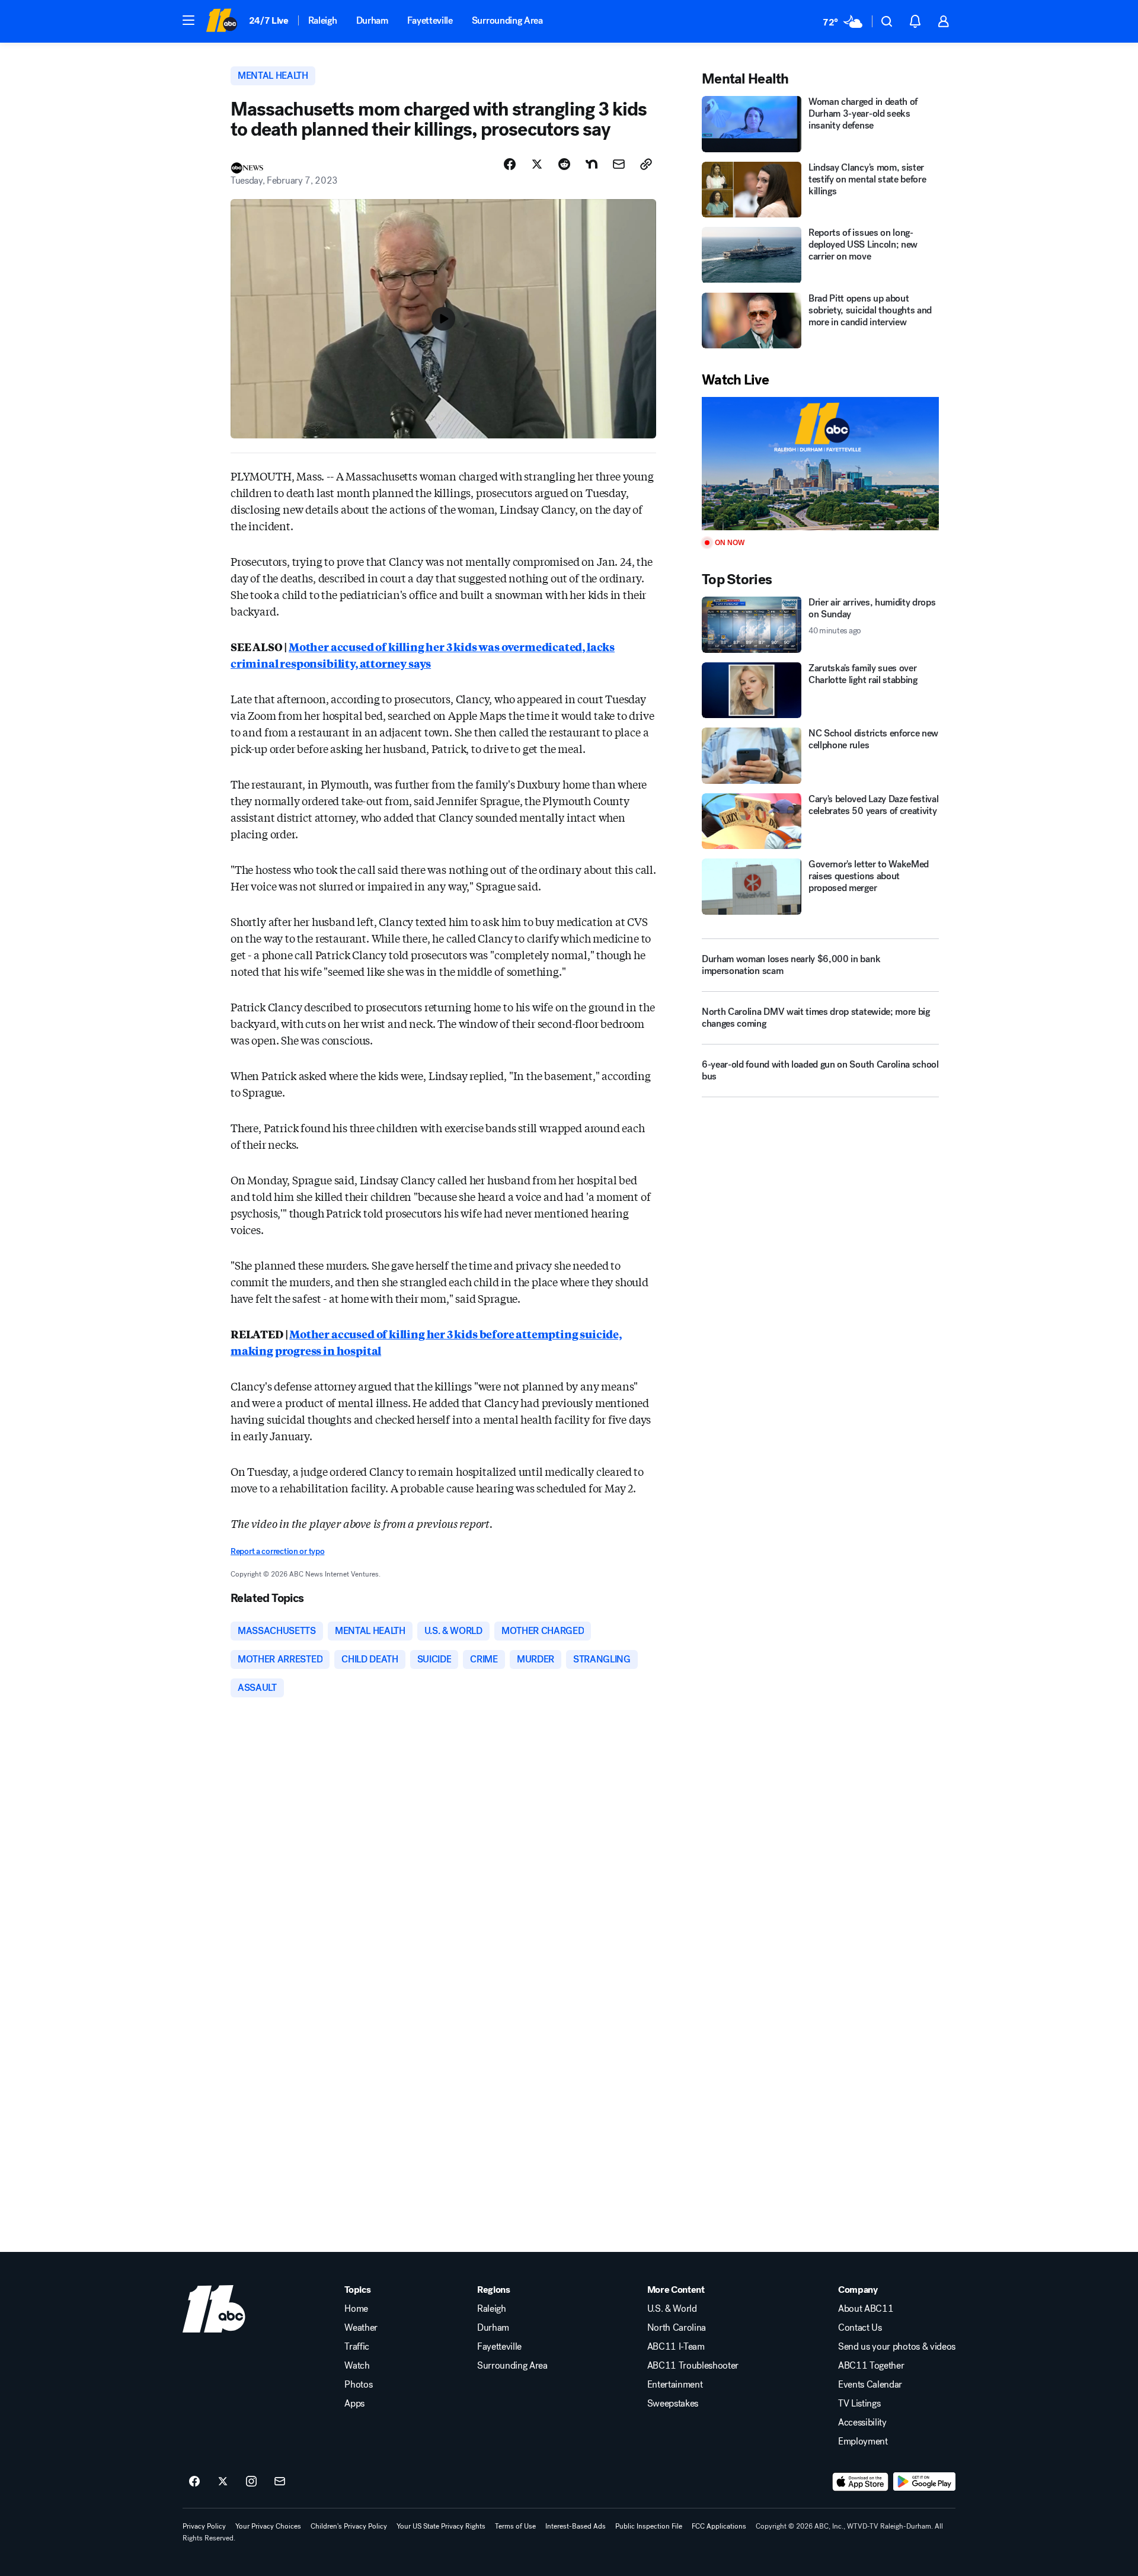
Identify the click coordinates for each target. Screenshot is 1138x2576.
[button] (188, 20)
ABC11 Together (871, 2366)
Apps (354, 2404)
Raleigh (323, 20)
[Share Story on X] (537, 164)
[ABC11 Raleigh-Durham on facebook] (194, 2482)
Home (356, 2309)
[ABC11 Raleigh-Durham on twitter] (223, 2482)
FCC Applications (719, 2526)
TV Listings (859, 2404)
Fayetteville (430, 20)
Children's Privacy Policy (349, 2526)
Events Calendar (870, 2385)
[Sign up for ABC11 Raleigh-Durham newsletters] (280, 2482)
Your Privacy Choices (268, 2526)
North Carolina (677, 2328)
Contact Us (860, 2328)
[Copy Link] (646, 164)
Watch (357, 2366)
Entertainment (675, 2385)
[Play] (820, 464)
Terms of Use (515, 2526)
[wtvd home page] (214, 2309)
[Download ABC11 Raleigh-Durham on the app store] (861, 2482)
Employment (863, 2442)
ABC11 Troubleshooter (693, 2366)
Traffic (357, 2347)
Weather (361, 2328)
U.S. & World (672, 2309)
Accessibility (862, 2423)
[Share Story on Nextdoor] (592, 164)
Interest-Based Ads (576, 2526)
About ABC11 (866, 2309)
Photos (358, 2385)
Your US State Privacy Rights (441, 2526)
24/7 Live (269, 20)
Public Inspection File (649, 2526)
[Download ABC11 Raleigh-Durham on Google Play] (924, 2482)
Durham (372, 20)
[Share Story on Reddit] (564, 164)
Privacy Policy (204, 2526)
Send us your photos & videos (897, 2347)
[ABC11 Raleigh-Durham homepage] (221, 21)
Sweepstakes (673, 2404)
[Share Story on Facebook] (510, 164)
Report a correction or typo (277, 1551)
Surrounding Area (507, 20)
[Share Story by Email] (619, 164)
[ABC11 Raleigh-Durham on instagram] (251, 2482)
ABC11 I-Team (676, 2347)
